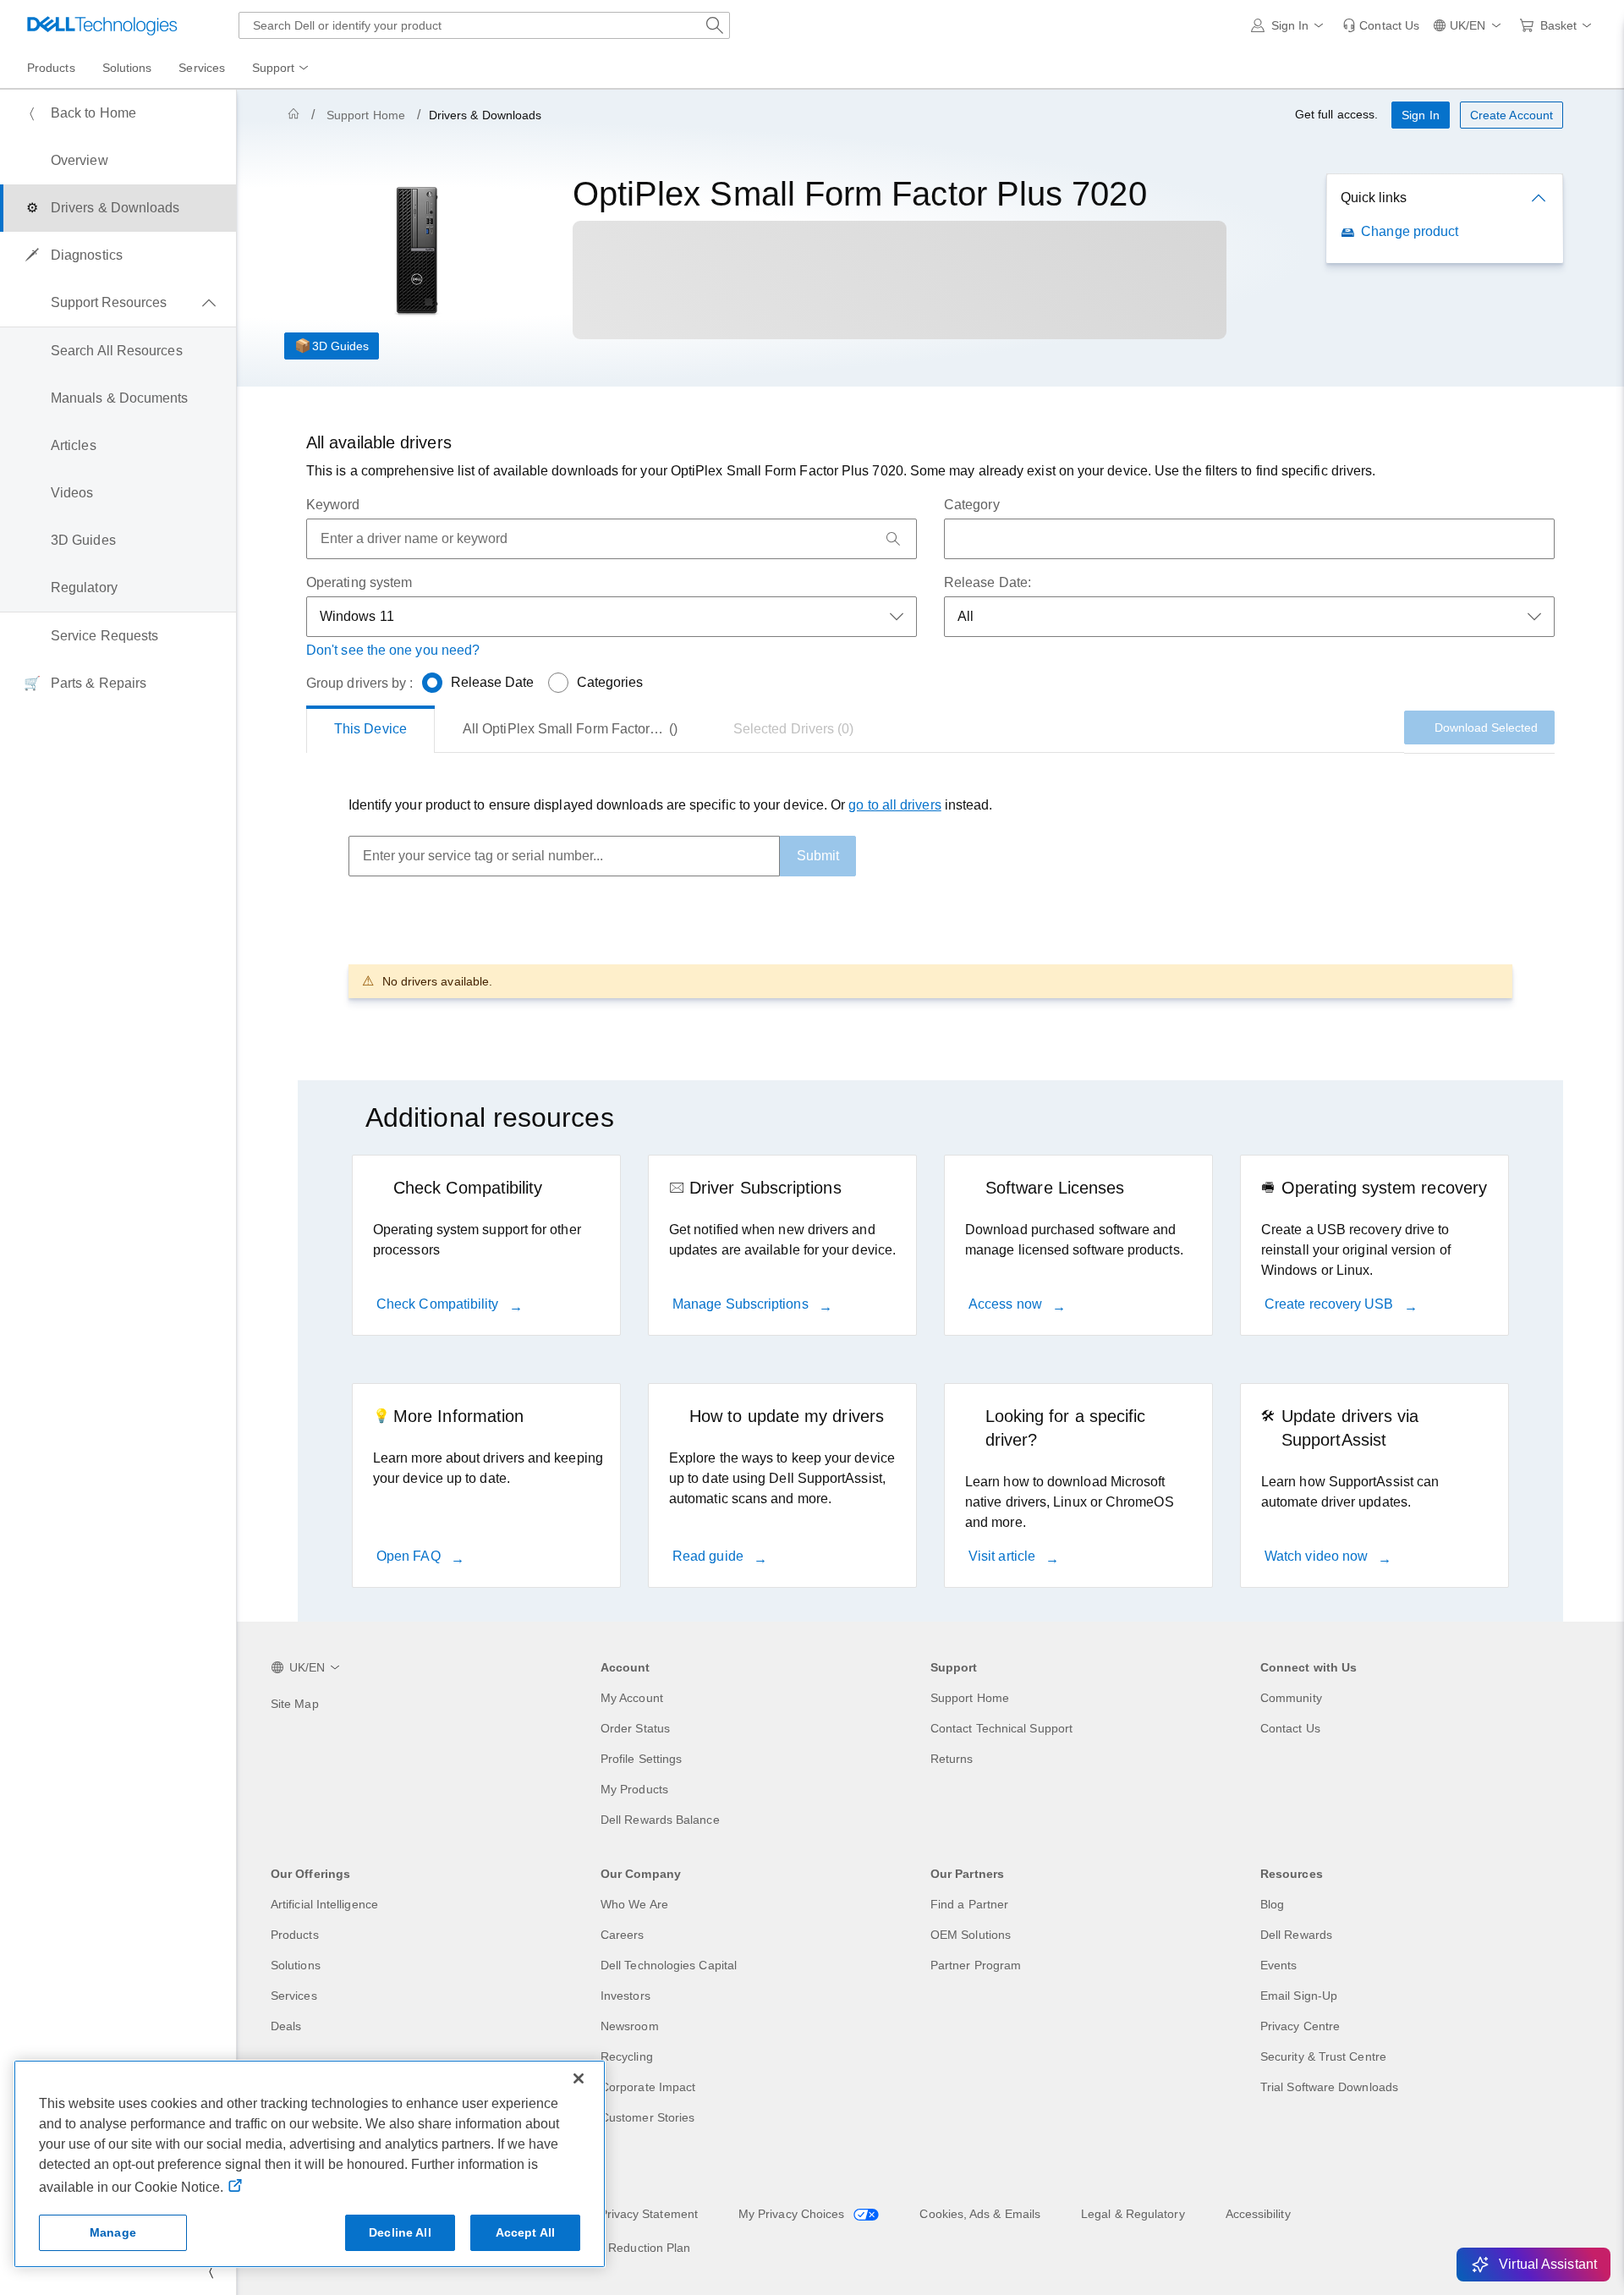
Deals (286, 2026)
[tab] (370, 729)
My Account (632, 1698)
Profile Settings (641, 1759)
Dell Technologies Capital (669, 1965)
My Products (634, 1789)
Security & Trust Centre (1323, 2056)
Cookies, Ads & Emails (980, 2214)
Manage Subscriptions (742, 1304)
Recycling (627, 2056)
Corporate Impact (648, 2087)
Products (295, 1935)
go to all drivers (894, 805)
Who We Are (634, 1904)
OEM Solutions (971, 1935)
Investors (625, 1996)
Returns (952, 1759)
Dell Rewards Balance (660, 1820)
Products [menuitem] (51, 68)
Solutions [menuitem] (127, 68)
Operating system (359, 582)
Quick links (1374, 198)
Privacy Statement (649, 2214)
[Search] (893, 539)
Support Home (366, 115)
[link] (1381, 25)
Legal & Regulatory (1133, 2214)
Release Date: (988, 582)
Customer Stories (647, 2117)
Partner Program (976, 1965)
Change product (1410, 231)
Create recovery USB (1331, 1304)
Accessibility (1258, 2214)
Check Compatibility (439, 1304)
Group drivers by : (359, 683)
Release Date (493, 682)
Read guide (710, 1556)
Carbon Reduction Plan (628, 2248)
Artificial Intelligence (324, 1904)
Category (972, 505)
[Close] (579, 2078)
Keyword (333, 505)
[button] (1290, 25)
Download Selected (1486, 727)
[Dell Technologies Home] (102, 25)
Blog (1272, 1904)
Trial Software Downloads (1329, 2087)
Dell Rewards (1296, 1935)
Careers (623, 1935)
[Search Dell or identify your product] (715, 25)
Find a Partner (969, 1904)
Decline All (400, 2232)
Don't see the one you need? (393, 650)
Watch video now (1318, 1556)
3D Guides (340, 346)
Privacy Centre (1300, 2026)
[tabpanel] (930, 896)
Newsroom (630, 2026)
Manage (113, 2232)
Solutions (296, 1965)
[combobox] (484, 25)
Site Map (295, 1704)
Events (1278, 1965)
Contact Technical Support (1001, 1728)
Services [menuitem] (202, 68)
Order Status (635, 1728)
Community (1291, 1698)
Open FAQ (410, 1556)
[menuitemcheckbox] (118, 303)
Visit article (1004, 1556)
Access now (1007, 1304)
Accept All (525, 2232)
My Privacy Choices (793, 2214)
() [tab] (584, 729)
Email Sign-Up (1299, 1996)
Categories (610, 682)
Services (294, 1996)
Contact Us (1290, 1728)
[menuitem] (282, 69)
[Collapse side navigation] (211, 2271)
